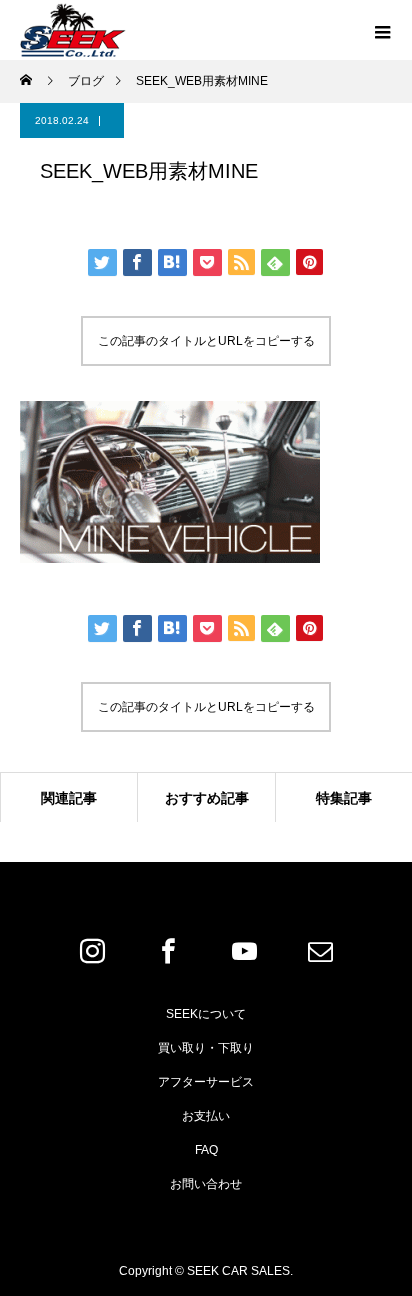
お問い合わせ (206, 1184)
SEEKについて (206, 1014)
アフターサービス (206, 1082)
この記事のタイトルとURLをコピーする (206, 341)
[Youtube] (244, 952)
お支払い (206, 1116)
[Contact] (320, 952)
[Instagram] (92, 952)
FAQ (206, 1150)
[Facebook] (168, 952)
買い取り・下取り (206, 1048)
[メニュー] (382, 30)
